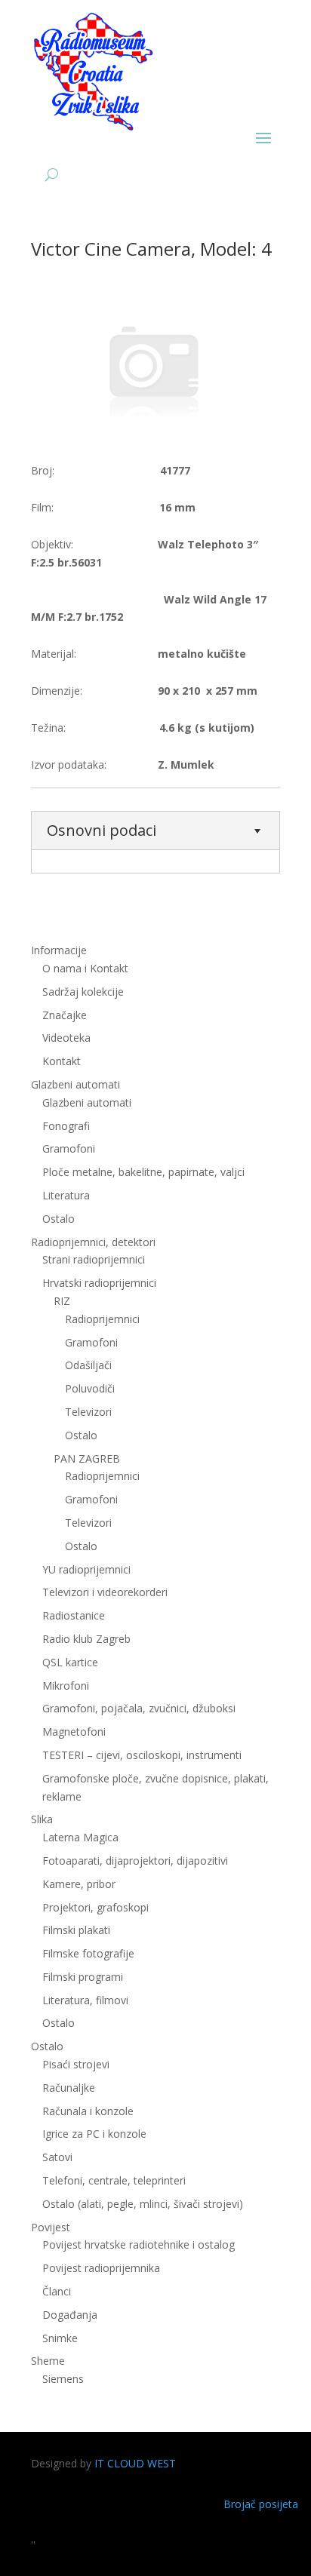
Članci (57, 2291)
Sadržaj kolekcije (83, 992)
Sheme (48, 2361)
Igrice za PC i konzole (94, 2134)
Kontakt (62, 1061)
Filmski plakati (76, 1930)
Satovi (57, 2157)
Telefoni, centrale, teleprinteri (114, 2180)
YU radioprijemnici (86, 1569)
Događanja (70, 2315)
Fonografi (66, 1126)
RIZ (62, 1301)
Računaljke (69, 2088)
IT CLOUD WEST (135, 2463)
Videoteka (66, 1038)
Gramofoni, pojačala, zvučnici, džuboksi (139, 1708)
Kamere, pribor (79, 1884)
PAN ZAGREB (87, 1458)
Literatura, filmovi (85, 2000)
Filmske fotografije (88, 1953)
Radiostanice (74, 1615)
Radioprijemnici (102, 1319)
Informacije (59, 950)
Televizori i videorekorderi (105, 1592)
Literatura (66, 1195)
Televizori (88, 1412)
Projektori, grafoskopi (95, 1907)
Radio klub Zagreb (86, 1639)
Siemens (63, 2379)
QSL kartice (70, 1662)
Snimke (60, 2338)
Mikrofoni (66, 1686)
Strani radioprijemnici (94, 1259)
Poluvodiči (90, 1388)
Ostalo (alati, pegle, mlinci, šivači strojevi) (143, 2204)
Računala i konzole (88, 2111)
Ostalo (81, 1435)
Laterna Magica (80, 1837)
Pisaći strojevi (76, 2064)
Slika (42, 1819)
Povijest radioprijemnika (101, 2268)
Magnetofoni (74, 1732)
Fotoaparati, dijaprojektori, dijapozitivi (135, 1861)
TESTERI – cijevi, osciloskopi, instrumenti (142, 1755)
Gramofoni (69, 1148)
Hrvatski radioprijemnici (99, 1283)
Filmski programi (83, 1977)
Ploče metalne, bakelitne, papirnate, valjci (143, 1172)
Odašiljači (88, 1365)
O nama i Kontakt (85, 968)
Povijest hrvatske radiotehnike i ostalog (139, 2244)
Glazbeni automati (87, 1102)
